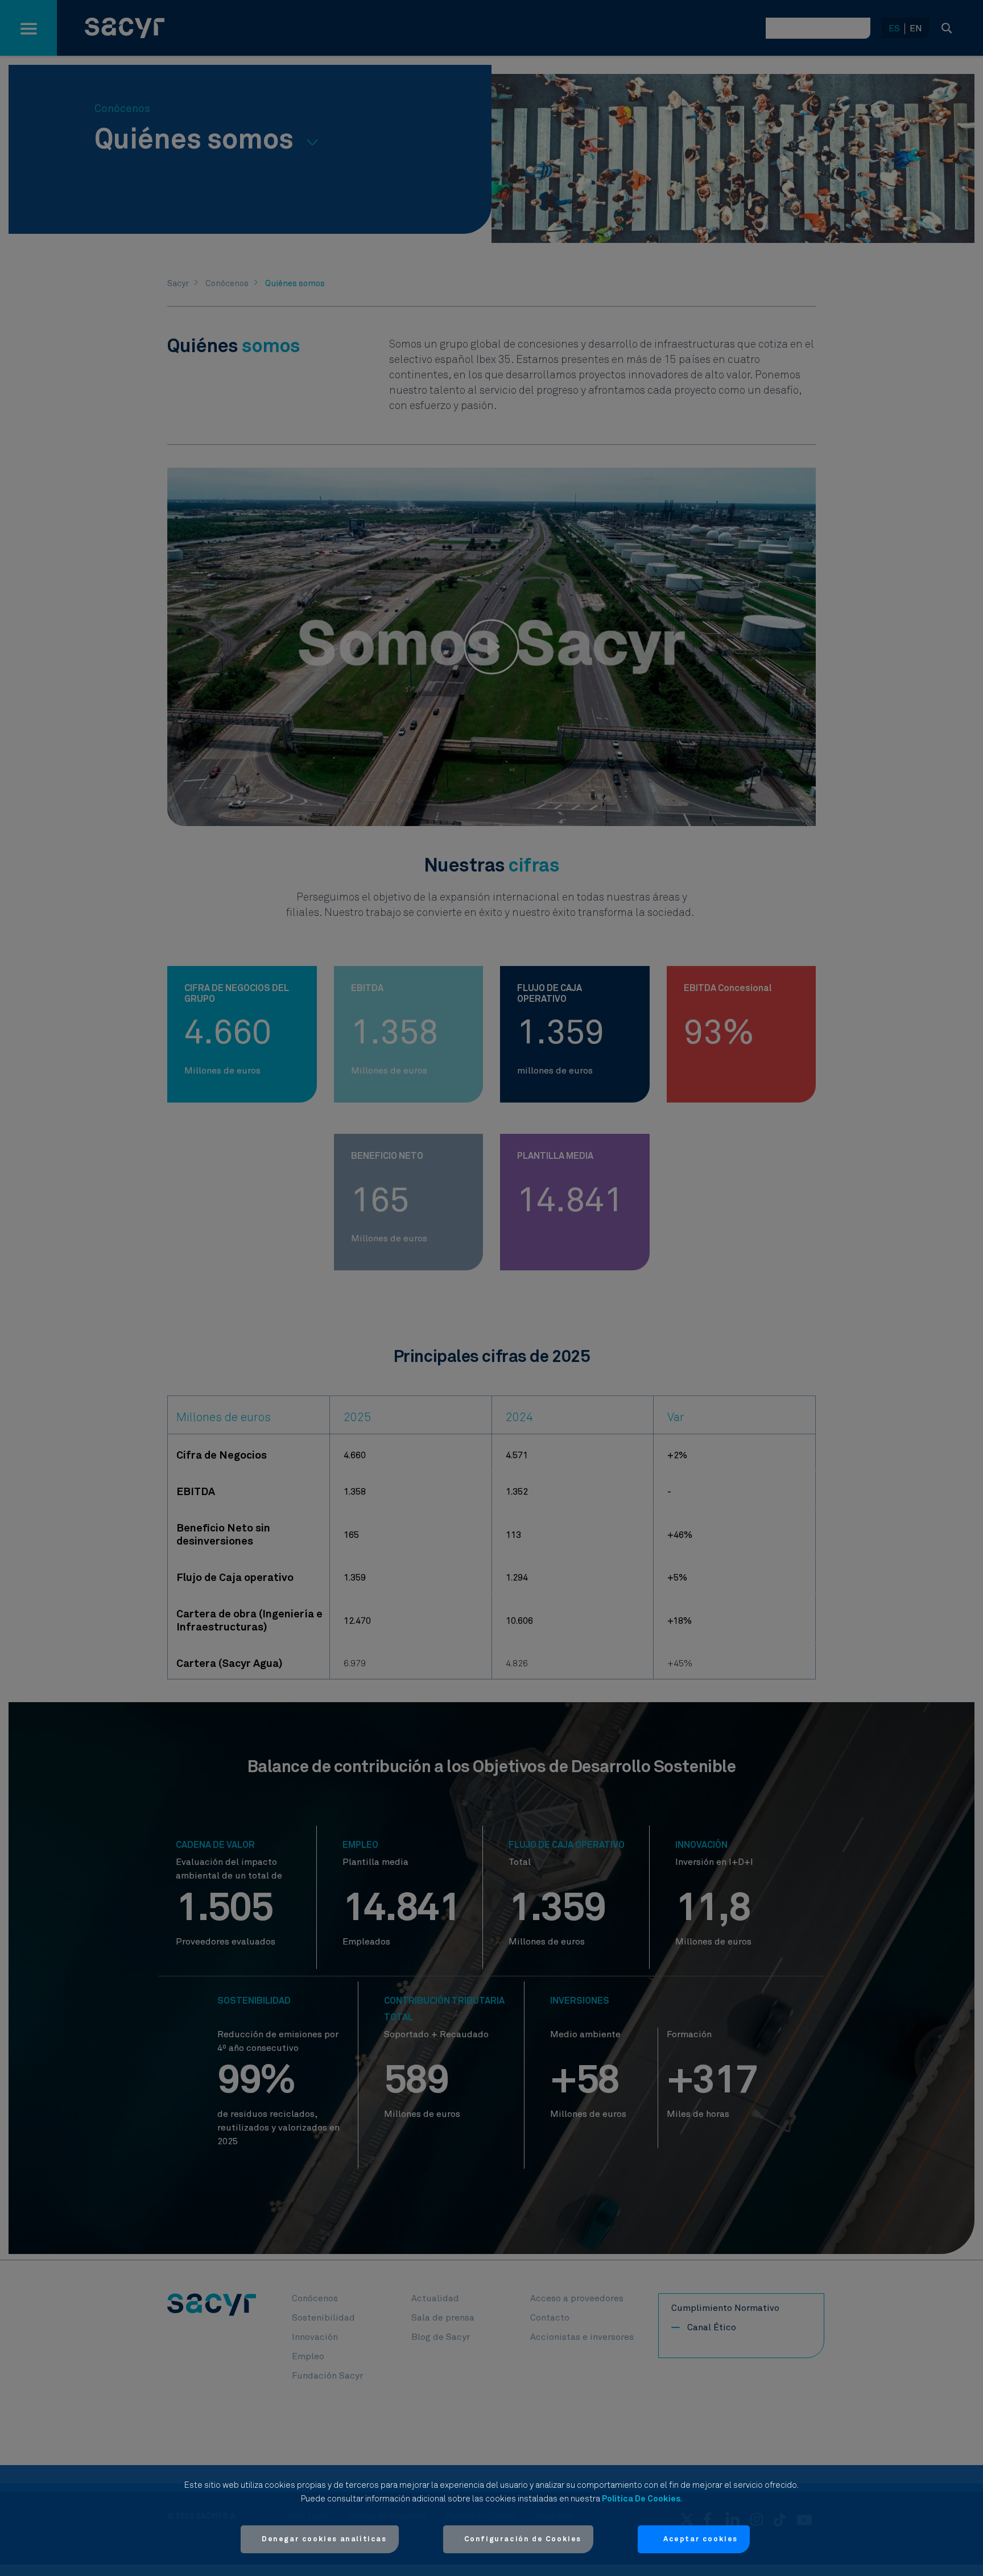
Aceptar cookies (701, 2539)
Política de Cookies (641, 2499)
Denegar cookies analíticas (324, 2539)
